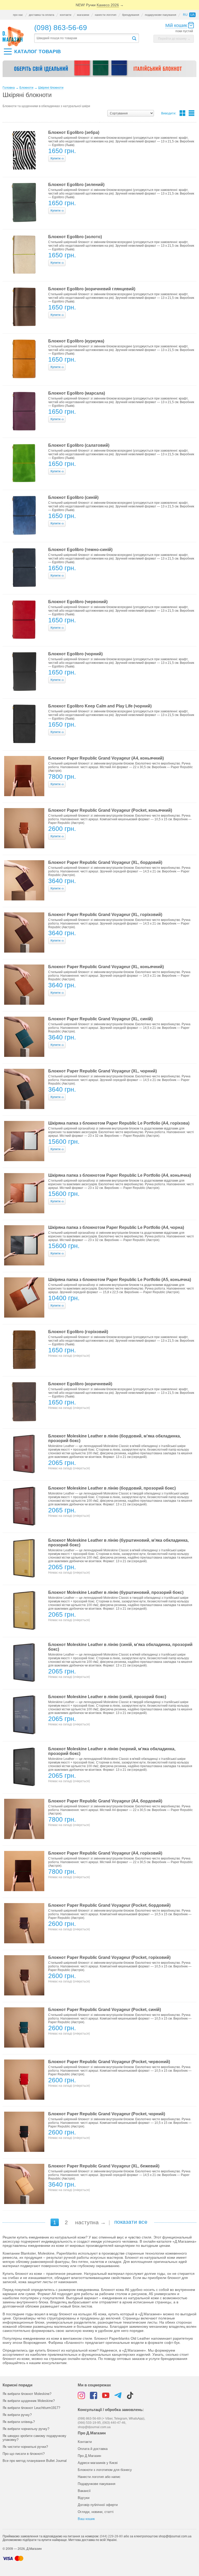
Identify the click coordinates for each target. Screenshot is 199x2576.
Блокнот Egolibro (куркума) (76, 341)
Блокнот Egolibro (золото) (75, 237)
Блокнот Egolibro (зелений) (76, 185)
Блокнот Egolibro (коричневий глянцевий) (92, 289)
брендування (131, 15)
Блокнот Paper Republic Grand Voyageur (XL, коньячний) (106, 967)
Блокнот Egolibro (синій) (73, 497)
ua (192, 15)
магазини (83, 15)
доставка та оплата (41, 15)
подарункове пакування (161, 15)
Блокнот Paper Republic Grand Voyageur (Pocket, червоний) (109, 2062)
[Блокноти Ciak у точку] (99, 71)
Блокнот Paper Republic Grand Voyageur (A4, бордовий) (105, 1801)
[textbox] (83, 38)
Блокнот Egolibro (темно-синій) (80, 550)
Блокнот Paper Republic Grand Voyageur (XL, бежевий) (104, 2166)
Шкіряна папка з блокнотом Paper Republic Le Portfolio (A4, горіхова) (119, 1123)
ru (185, 15)
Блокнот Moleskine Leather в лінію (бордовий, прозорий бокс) (112, 1488)
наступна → (90, 2222)
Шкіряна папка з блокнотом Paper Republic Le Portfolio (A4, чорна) (116, 1227)
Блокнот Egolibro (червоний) (78, 602)
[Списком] (191, 113)
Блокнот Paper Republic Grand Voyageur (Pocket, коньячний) (110, 810)
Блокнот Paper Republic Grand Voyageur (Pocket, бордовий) (109, 1905)
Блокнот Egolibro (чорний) (75, 654)
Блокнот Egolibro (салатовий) (79, 445)
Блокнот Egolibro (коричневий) (80, 1384)
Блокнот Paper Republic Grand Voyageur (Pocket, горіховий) (109, 1957)
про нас (18, 15)
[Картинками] (182, 113)
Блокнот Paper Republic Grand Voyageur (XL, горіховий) (105, 915)
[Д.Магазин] (13, 37)
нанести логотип (106, 15)
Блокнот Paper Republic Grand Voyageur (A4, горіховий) (105, 1853)
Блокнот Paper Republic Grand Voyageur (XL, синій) (100, 1019)
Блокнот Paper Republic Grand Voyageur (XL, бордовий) (105, 862)
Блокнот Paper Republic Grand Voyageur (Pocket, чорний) (107, 2114)
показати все (131, 2222)
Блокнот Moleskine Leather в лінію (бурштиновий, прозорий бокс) (116, 1592)
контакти (66, 15)
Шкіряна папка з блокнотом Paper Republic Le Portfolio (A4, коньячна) (120, 1175)
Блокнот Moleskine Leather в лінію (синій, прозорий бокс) (107, 1697)
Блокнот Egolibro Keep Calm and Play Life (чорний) (100, 706)
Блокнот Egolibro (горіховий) (78, 1332)
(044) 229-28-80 (111, 2536)
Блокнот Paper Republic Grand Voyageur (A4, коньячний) (106, 758)
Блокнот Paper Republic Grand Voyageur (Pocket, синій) (105, 2010)
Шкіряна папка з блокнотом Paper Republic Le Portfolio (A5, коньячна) (120, 1280)
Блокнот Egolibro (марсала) (77, 393)
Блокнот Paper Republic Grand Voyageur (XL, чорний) (102, 1071)
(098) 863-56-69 (61, 28)
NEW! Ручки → (100, 5)
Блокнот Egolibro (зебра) (74, 132)
